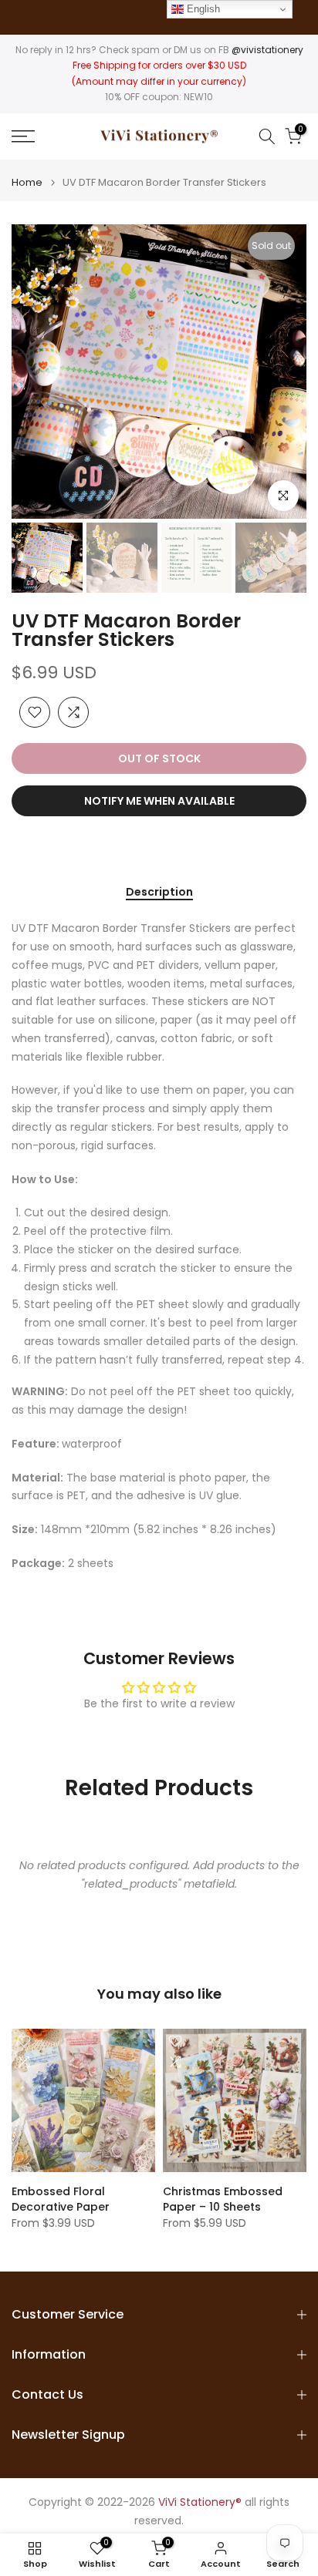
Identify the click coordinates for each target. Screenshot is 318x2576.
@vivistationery (267, 50)
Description (159, 893)
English (202, 9)
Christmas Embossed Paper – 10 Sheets (223, 2199)
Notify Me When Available (159, 801)
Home (27, 182)
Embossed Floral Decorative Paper (61, 2199)
